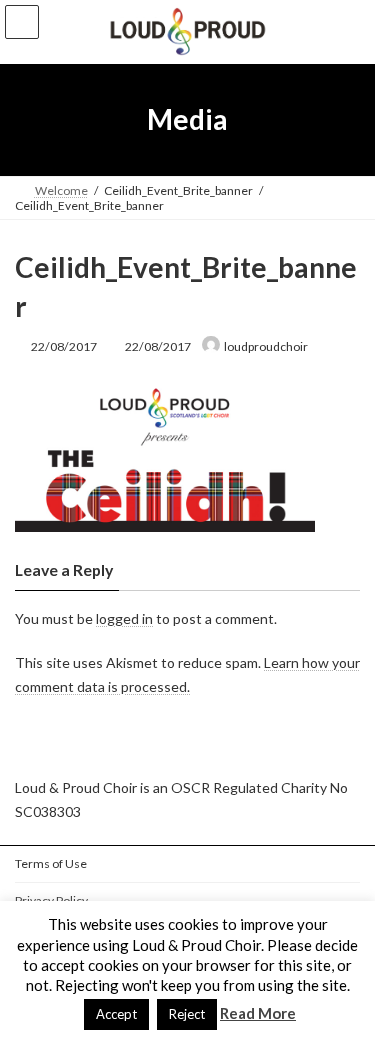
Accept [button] (116, 1014)
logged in (124, 618)
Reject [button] (187, 1014)
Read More (258, 1013)
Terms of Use (51, 863)
